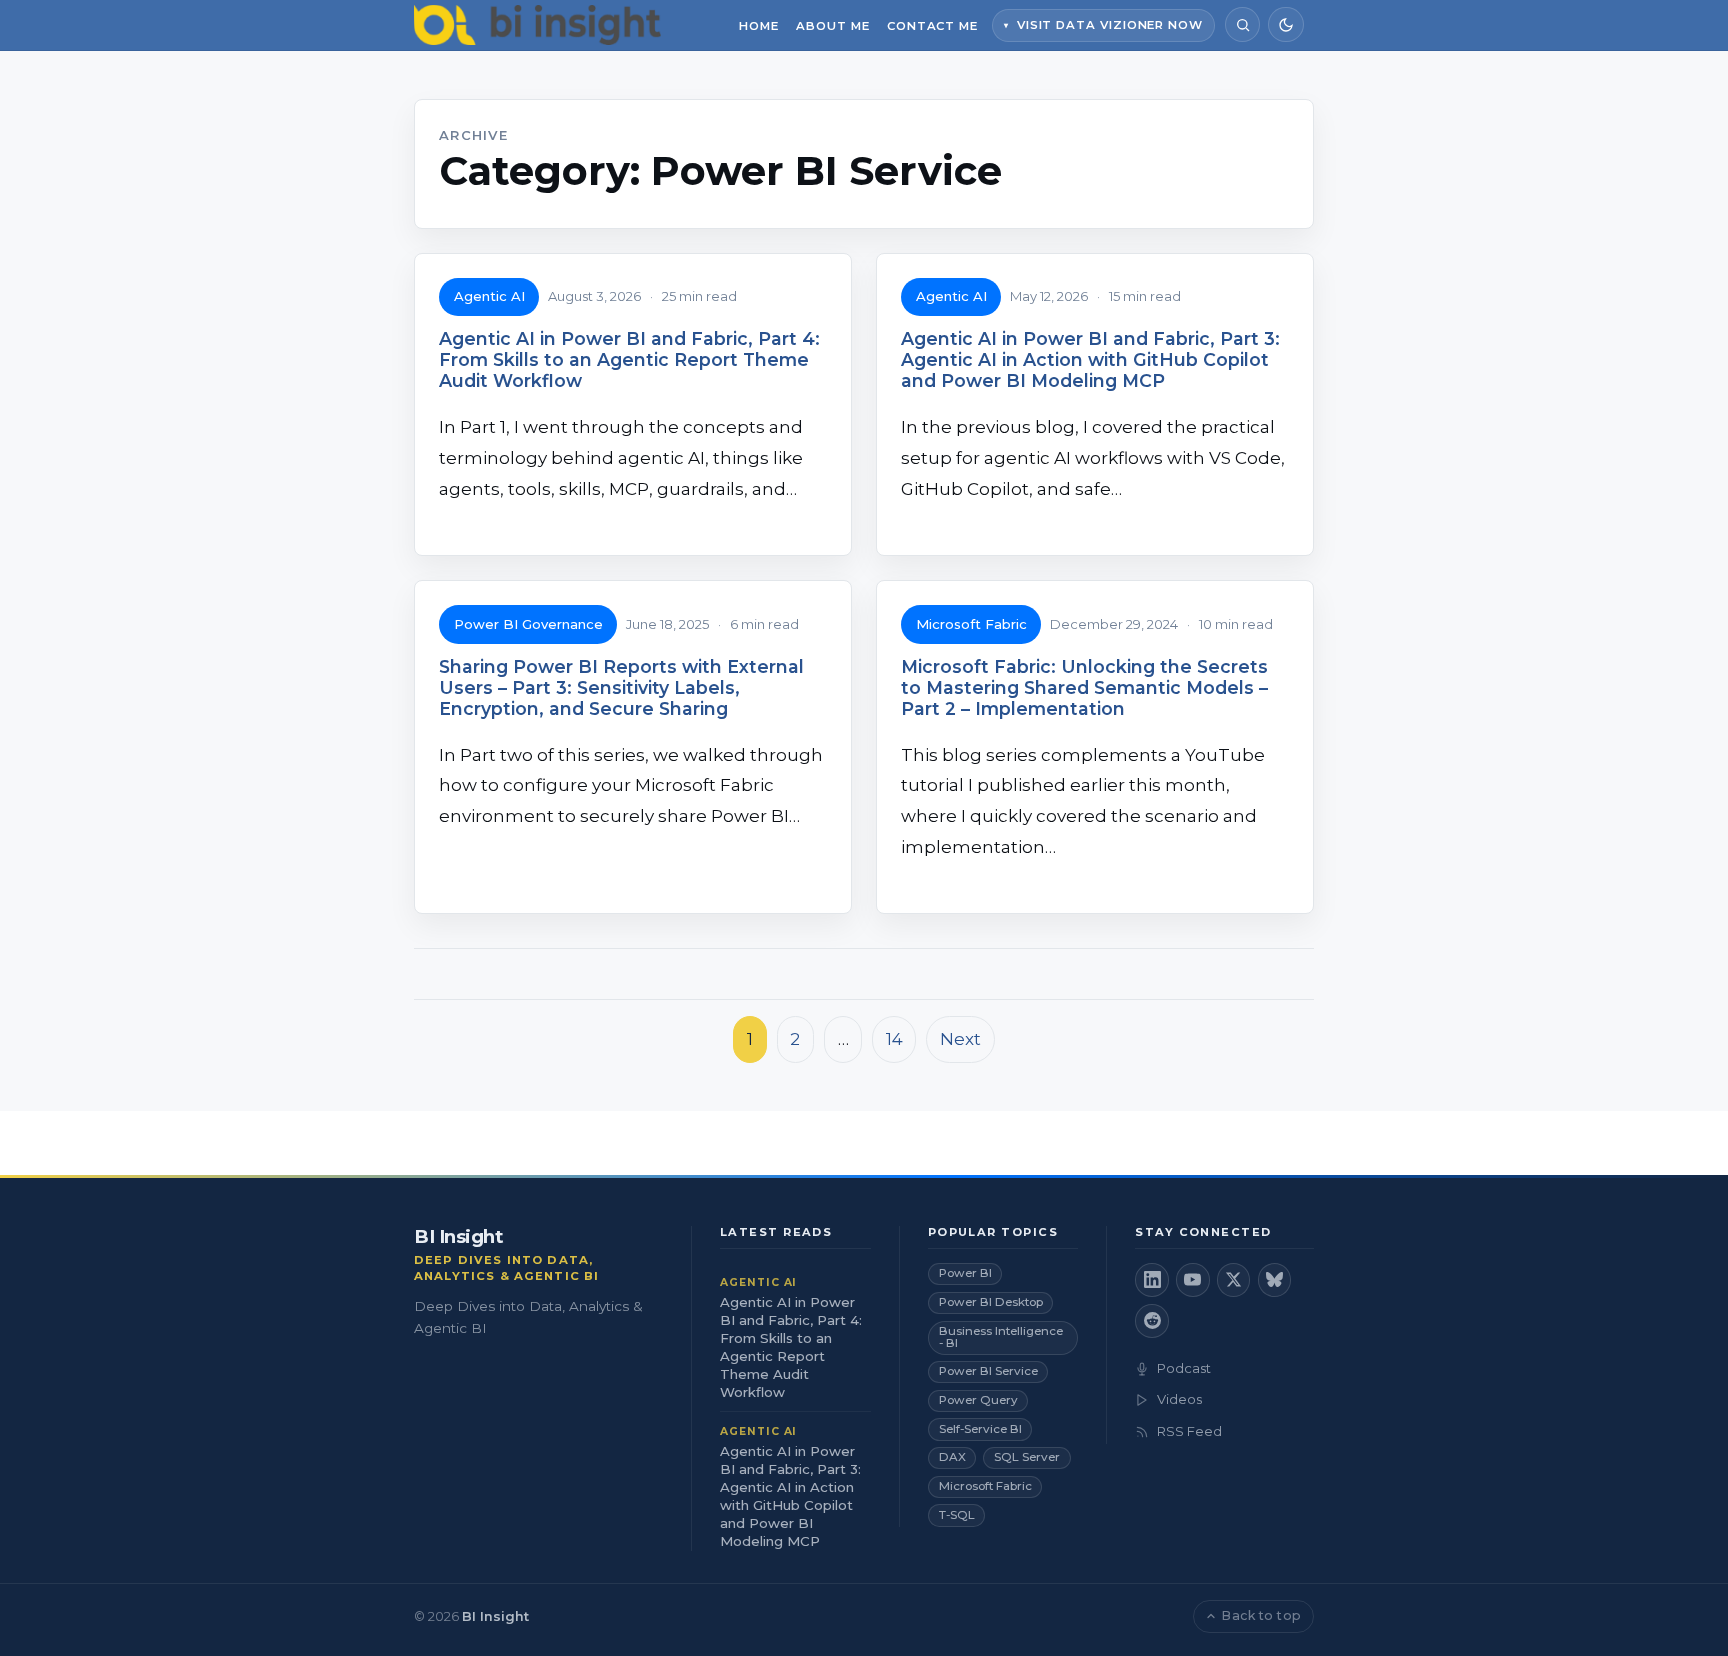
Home (759, 26)
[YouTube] (1193, 1280)
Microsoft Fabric (971, 624)
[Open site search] (1242, 24)
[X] (1234, 1280)
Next (960, 1039)
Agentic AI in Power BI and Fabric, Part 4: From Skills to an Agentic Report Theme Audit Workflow (629, 359)
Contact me (932, 26)
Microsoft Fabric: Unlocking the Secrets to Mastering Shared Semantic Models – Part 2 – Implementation (1084, 687)
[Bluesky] (1275, 1280)
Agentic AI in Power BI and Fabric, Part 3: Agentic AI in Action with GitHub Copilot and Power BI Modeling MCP (1090, 359)
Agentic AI (489, 296)
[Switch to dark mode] (1285, 24)
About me (832, 26)
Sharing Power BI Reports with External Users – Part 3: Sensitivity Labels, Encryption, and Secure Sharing (621, 687)
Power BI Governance (528, 624)
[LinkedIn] (1152, 1280)
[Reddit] (1152, 1321)
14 (894, 1039)
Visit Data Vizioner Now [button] (1110, 25)
